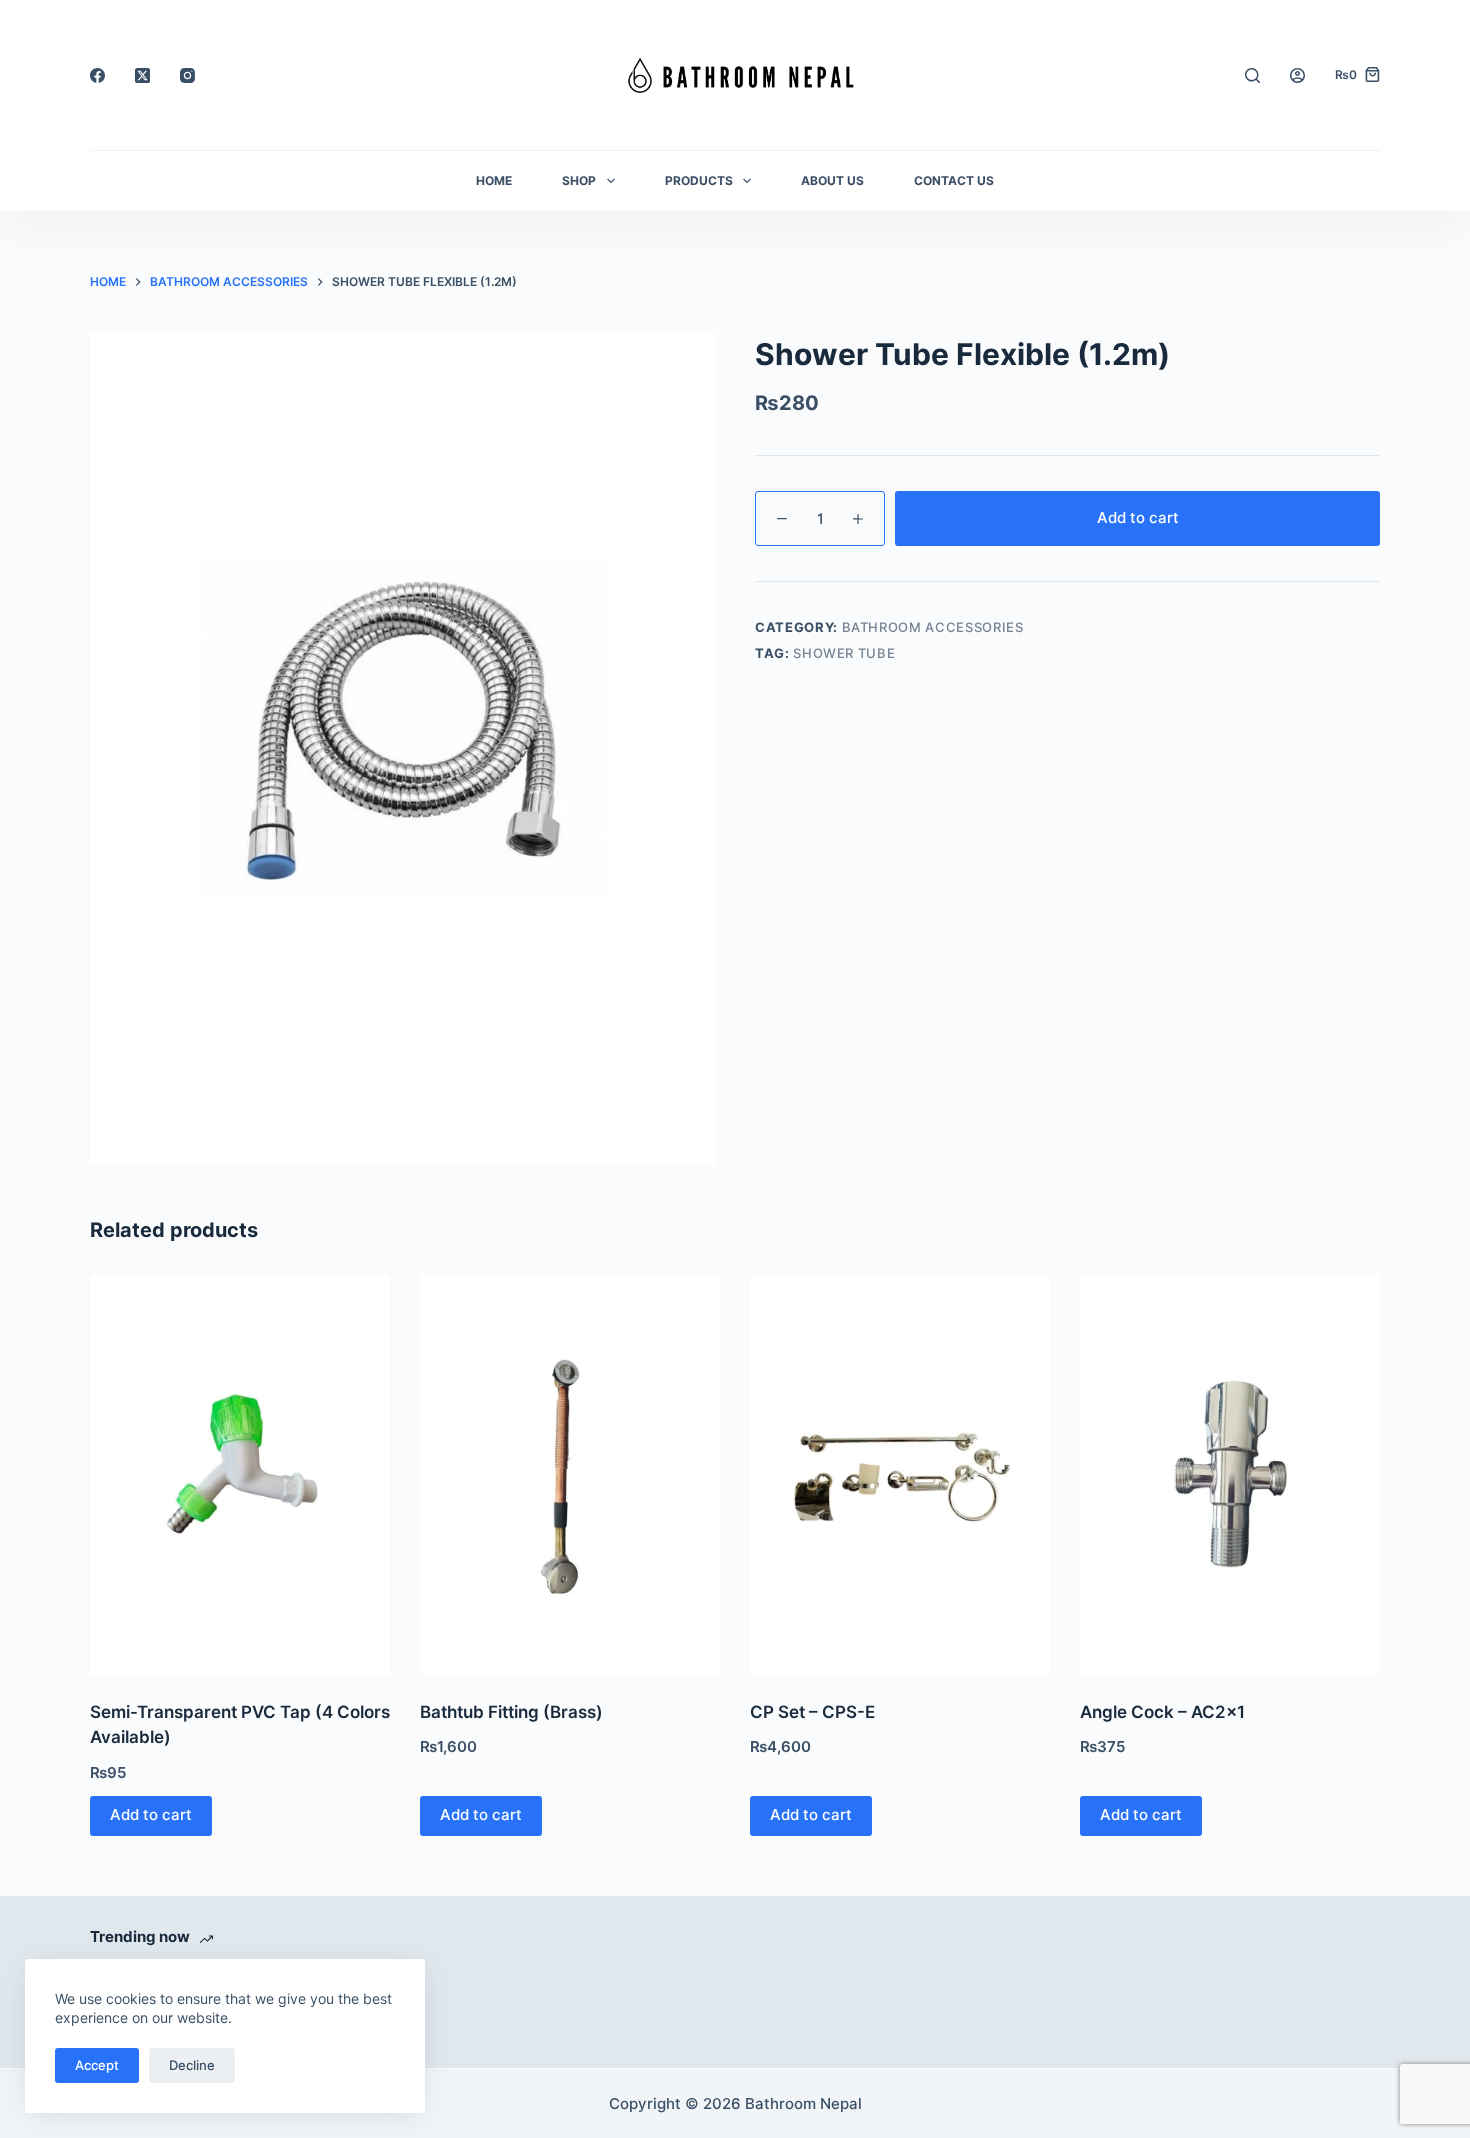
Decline (192, 2065)
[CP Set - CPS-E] (900, 1475)
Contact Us (954, 180)
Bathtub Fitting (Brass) (511, 1712)
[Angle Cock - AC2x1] (1230, 1475)
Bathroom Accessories (933, 627)
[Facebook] (97, 75)
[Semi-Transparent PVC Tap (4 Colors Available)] (240, 1475)
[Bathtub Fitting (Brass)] (570, 1475)
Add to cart (1138, 517)
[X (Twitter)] (142, 75)
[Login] (1297, 75)
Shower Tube (844, 653)
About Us (832, 180)
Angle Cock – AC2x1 (1162, 1712)
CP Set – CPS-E (812, 1712)
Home (494, 180)
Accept (97, 2065)
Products (699, 180)
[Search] (1252, 75)
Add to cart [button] (151, 1814)
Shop (579, 180)
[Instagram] (187, 75)
